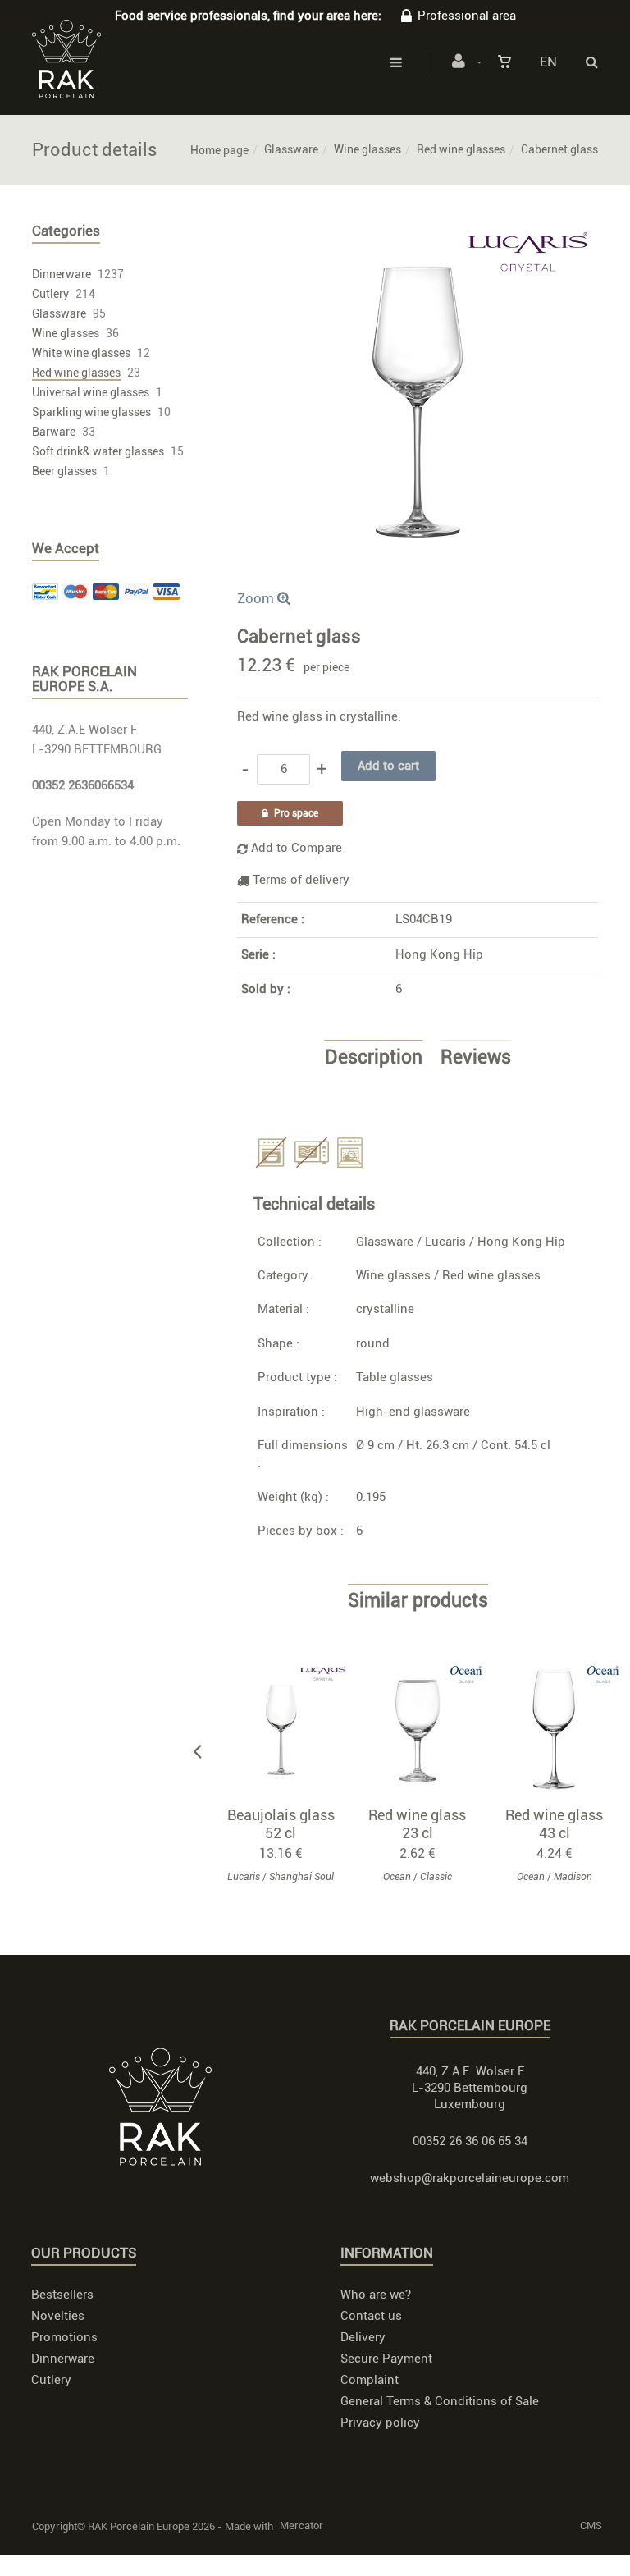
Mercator (301, 2526)
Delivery (363, 2337)
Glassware (291, 149)
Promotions (64, 2337)
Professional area (467, 16)
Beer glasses (64, 471)
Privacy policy (380, 2423)
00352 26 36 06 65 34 (470, 2141)
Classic (436, 1877)
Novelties (58, 2316)
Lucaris (445, 1242)
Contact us (371, 2316)
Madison (573, 1877)
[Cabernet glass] (418, 233)
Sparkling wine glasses (91, 412)
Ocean (397, 1877)
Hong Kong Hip (439, 954)
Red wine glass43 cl (554, 1824)
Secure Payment (386, 2359)
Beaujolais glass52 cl (281, 1824)
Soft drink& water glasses (98, 451)
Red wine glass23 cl (417, 1824)
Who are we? (376, 2295)
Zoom (257, 598)
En (548, 62)
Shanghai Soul (301, 1877)
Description (374, 1058)
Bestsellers (62, 2295)
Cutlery (50, 294)
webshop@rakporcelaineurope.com (470, 2178)
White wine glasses (81, 353)
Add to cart (288, 1730)
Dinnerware (62, 274)
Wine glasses (367, 149)
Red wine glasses (461, 149)
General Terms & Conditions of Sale (440, 2401)
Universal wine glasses (91, 392)
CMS (591, 2526)
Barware (54, 432)
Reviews (476, 1058)
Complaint (370, 2380)
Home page (219, 150)
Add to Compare (295, 848)
